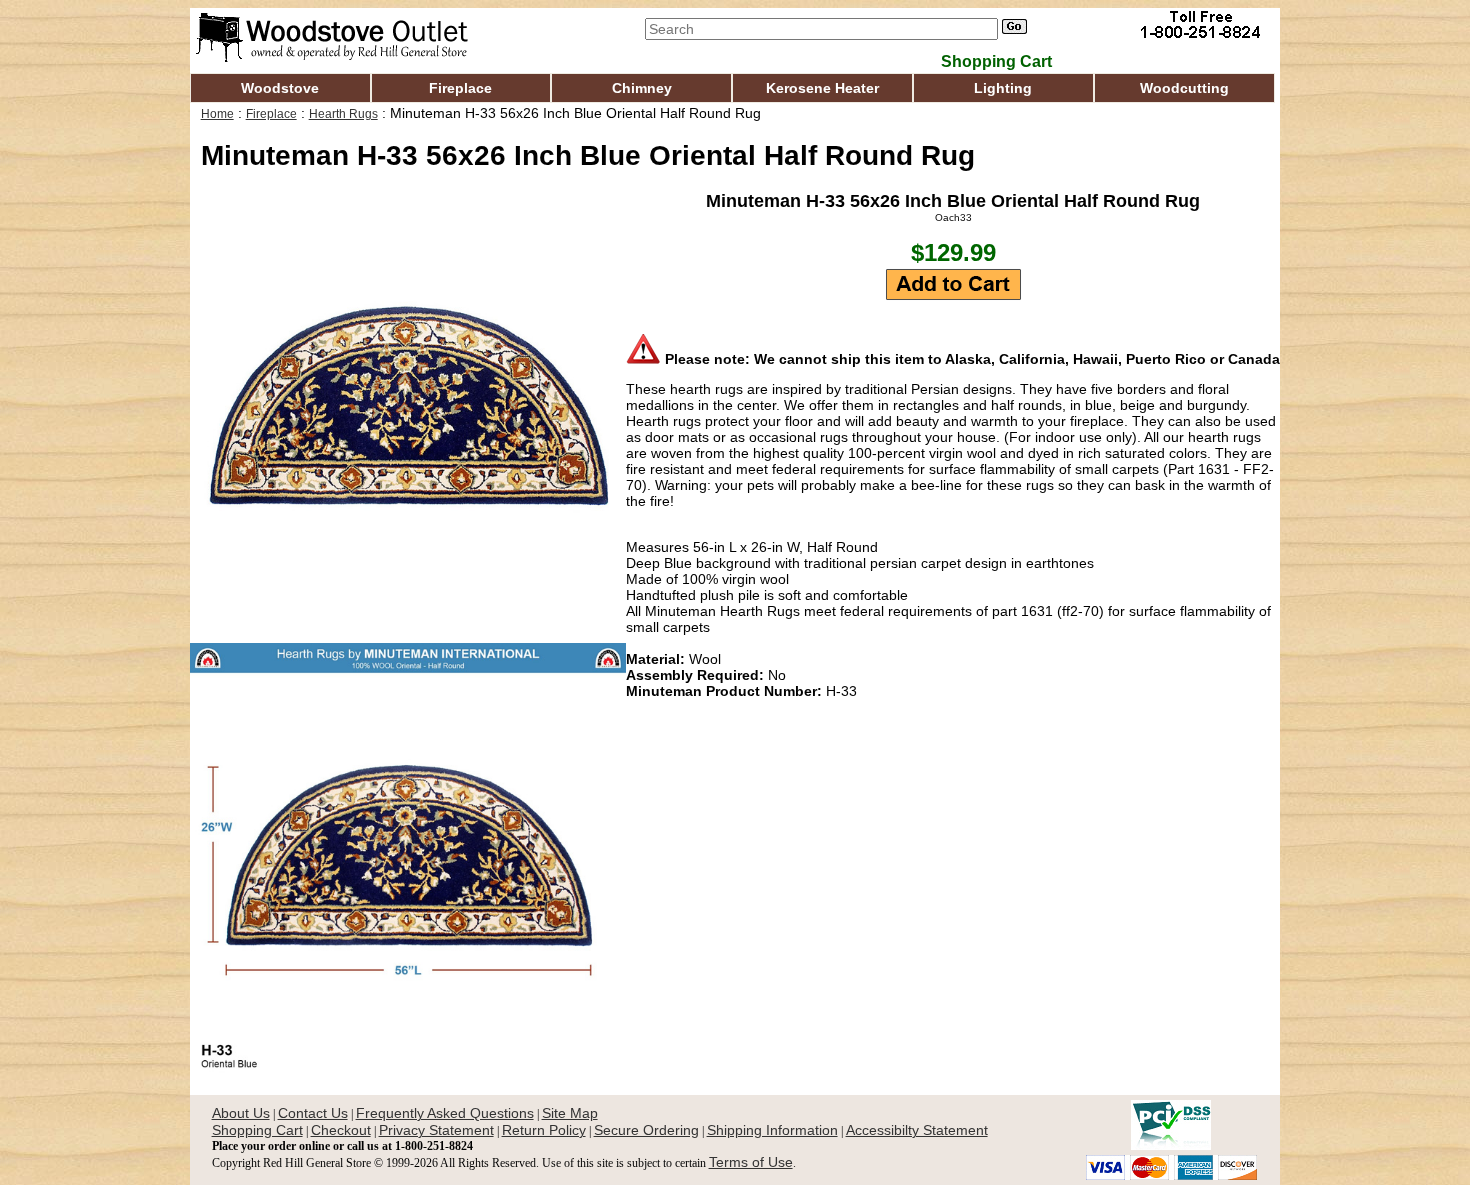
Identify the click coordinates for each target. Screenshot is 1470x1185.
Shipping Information (772, 1130)
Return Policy (544, 1130)
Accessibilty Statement (917, 1130)
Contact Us (313, 1113)
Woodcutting (1184, 88)
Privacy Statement (436, 1130)
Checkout (341, 1130)
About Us (241, 1113)
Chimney (642, 88)
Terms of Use (751, 1162)
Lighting (1003, 88)
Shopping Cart (257, 1130)
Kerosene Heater (822, 88)
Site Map (570, 1113)
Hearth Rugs (343, 114)
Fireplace (460, 88)
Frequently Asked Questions (445, 1113)
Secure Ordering (646, 1130)
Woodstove (280, 88)
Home (217, 114)
